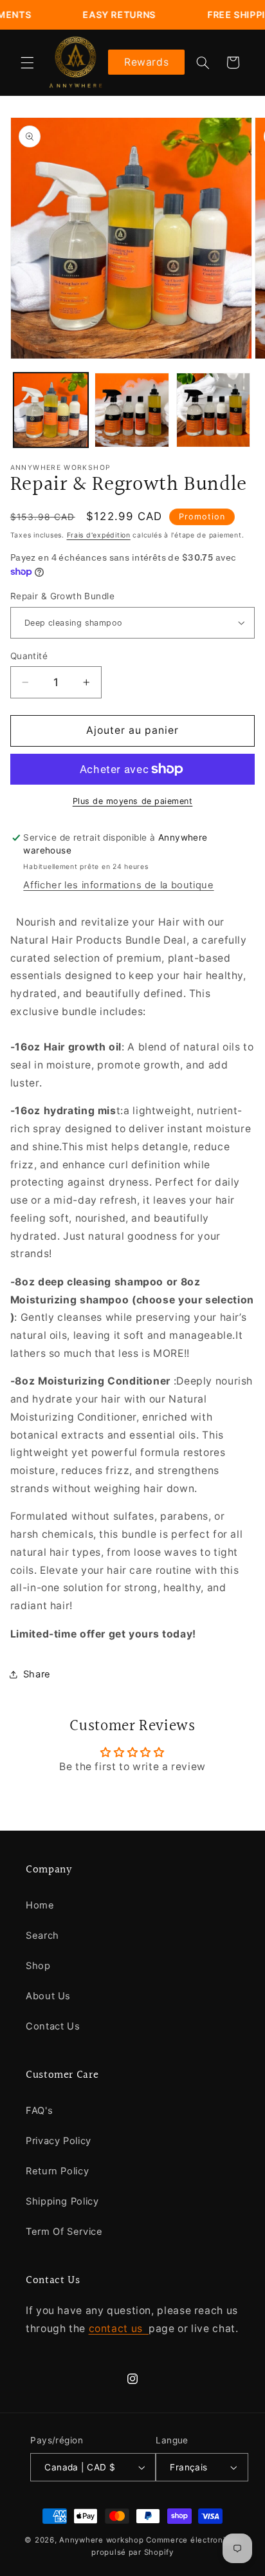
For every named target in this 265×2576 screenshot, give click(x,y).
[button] (27, 62)
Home (40, 1905)
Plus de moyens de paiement (133, 801)
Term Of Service (64, 2232)
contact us (119, 2329)
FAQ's (39, 2111)
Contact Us (53, 2026)
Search (42, 1936)
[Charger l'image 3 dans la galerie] (214, 410)
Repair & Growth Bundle (62, 596)
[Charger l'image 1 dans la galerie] (51, 410)
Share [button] (37, 1674)
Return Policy (57, 2171)
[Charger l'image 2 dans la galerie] (132, 410)
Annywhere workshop (101, 2540)
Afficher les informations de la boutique (118, 885)
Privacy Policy (59, 2141)
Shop (38, 1966)
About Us (48, 1996)
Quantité (29, 656)
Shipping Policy (62, 2201)
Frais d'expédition (99, 535)
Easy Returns (98, 14)
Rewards (146, 62)
